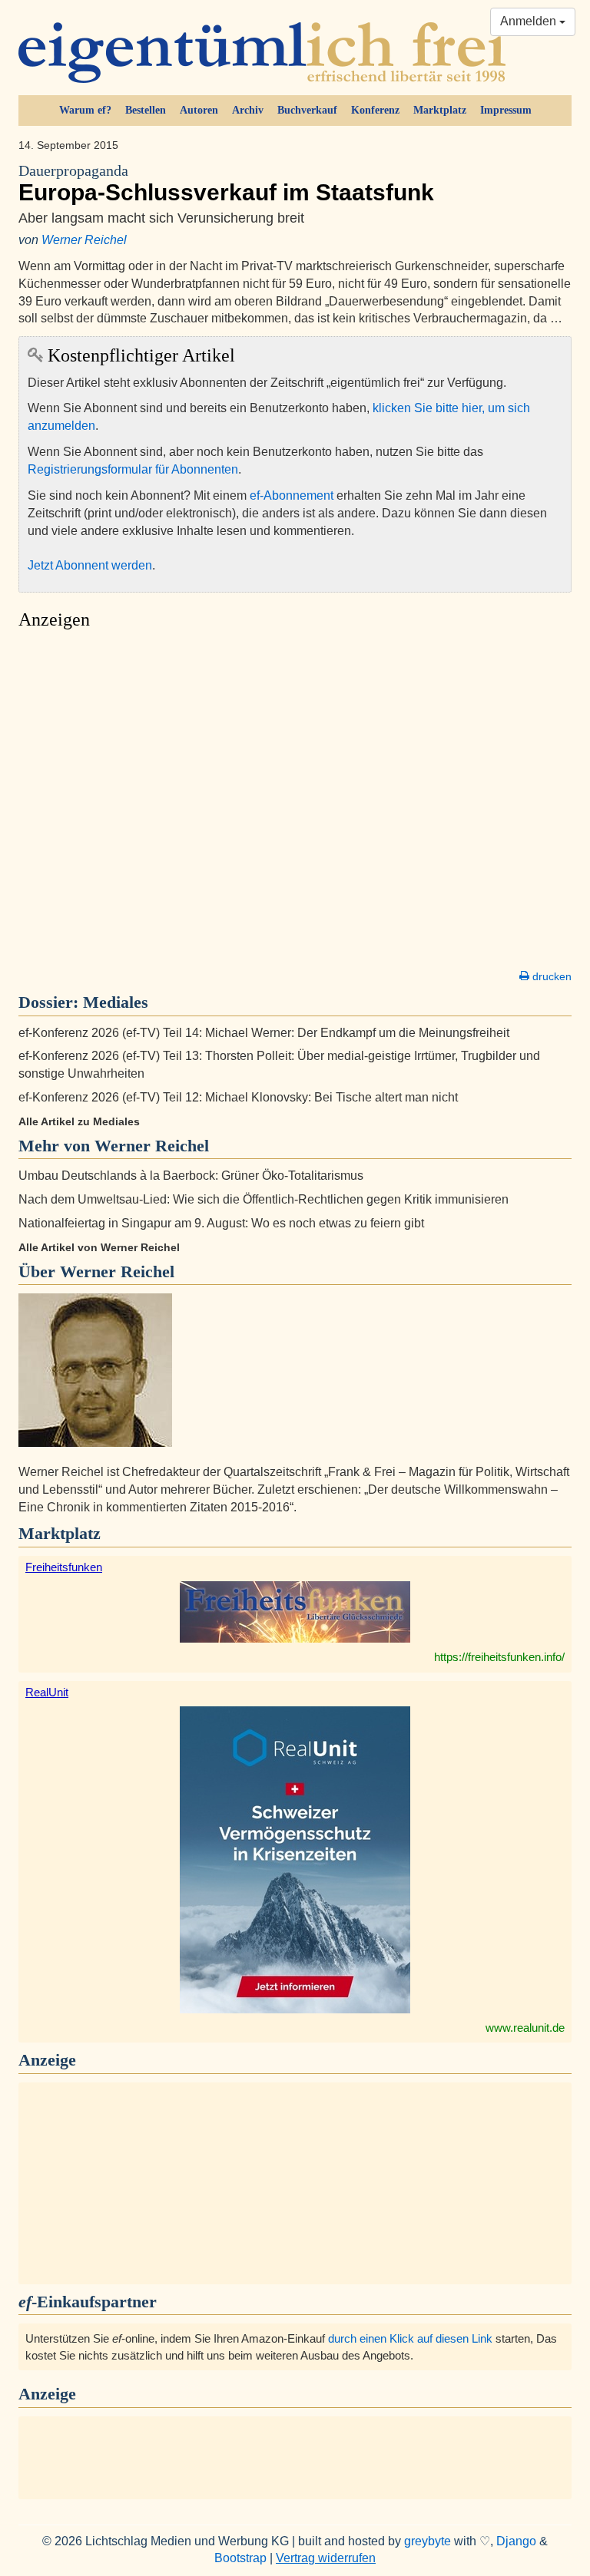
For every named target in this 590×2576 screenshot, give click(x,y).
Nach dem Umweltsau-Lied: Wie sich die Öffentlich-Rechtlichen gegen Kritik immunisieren (264, 1199)
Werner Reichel (84, 240)
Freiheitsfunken (64, 1567)
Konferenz (375, 110)
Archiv (248, 110)
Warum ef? (85, 110)
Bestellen (146, 110)
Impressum (506, 110)
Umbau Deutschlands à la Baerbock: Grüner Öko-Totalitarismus (191, 1176)
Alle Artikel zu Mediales (79, 1121)
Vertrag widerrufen (326, 2558)
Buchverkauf (307, 110)
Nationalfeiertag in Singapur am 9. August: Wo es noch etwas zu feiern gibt (221, 1223)
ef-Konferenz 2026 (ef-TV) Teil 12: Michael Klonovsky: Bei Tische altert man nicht (238, 1097)
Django (516, 2541)
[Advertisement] (295, 804)
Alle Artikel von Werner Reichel (99, 1247)
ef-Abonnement (292, 495)
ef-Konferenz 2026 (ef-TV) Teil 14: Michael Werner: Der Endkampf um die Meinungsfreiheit (264, 1033)
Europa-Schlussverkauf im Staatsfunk (226, 184)
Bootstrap (240, 2558)
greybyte (428, 2541)
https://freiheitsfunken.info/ (499, 1657)
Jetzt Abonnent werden (90, 565)
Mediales (116, 1002)
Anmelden (530, 21)
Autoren (199, 110)
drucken (550, 976)
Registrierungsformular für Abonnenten (133, 469)
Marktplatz (440, 110)
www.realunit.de (525, 2028)
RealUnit (47, 1692)
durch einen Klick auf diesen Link (410, 2338)
